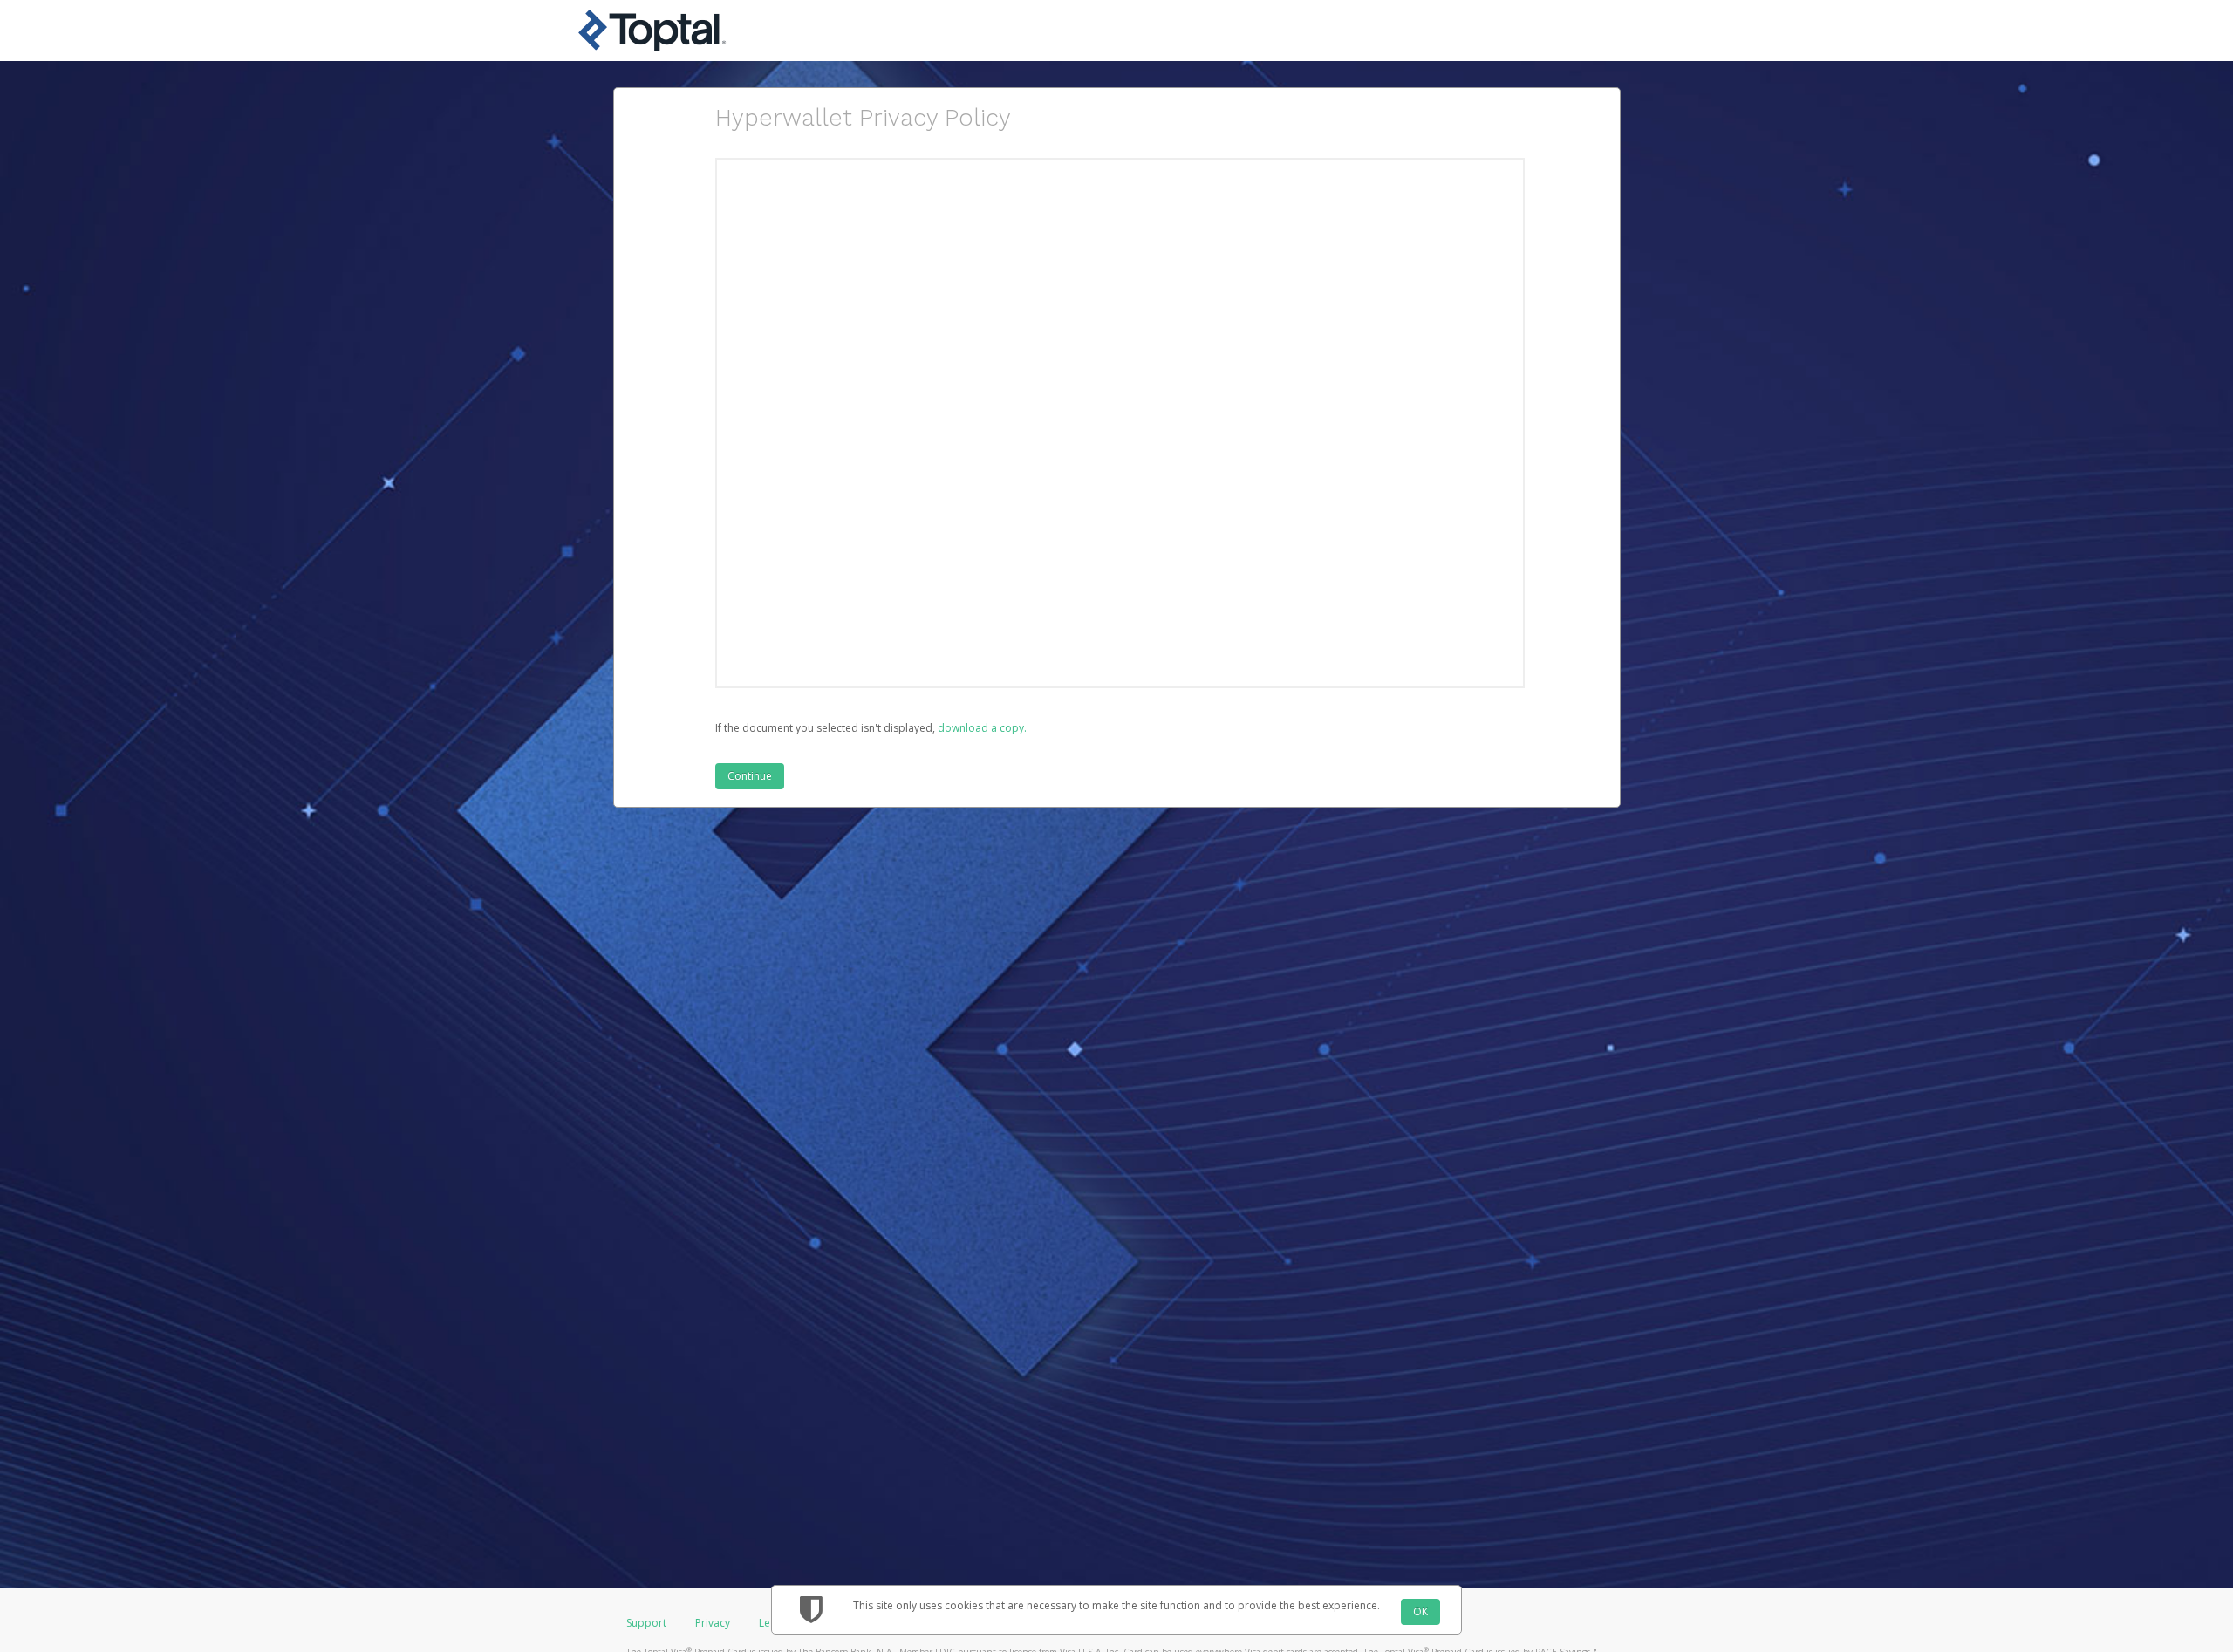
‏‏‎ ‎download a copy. (981, 728)
